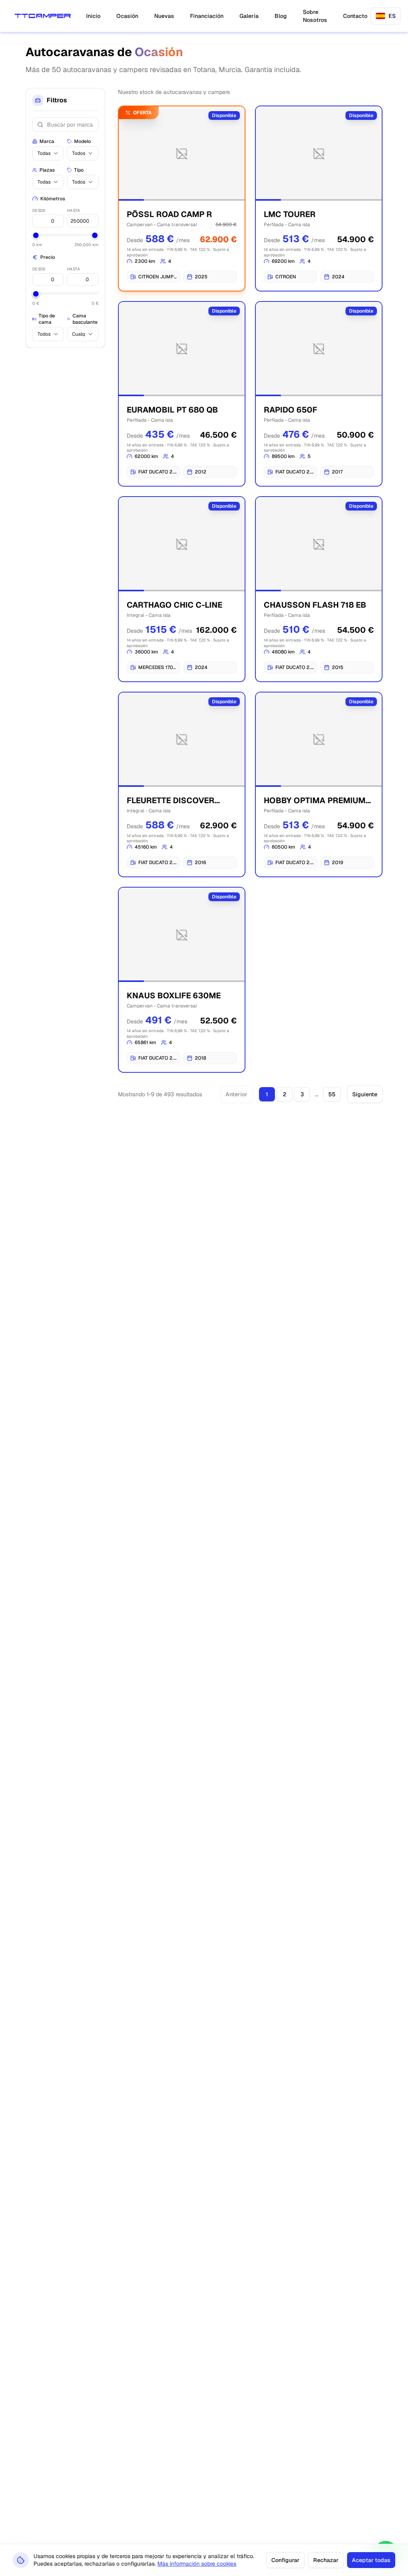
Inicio (93, 16)
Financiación (207, 16)
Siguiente (365, 1094)
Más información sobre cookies (197, 2564)
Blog (281, 16)
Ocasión (127, 16)
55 (332, 1094)
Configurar (285, 2560)
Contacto (355, 16)
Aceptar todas (371, 2560)
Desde (39, 210)
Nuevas (164, 16)
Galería (249, 16)
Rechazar (326, 2560)
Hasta (74, 210)
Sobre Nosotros (315, 16)
